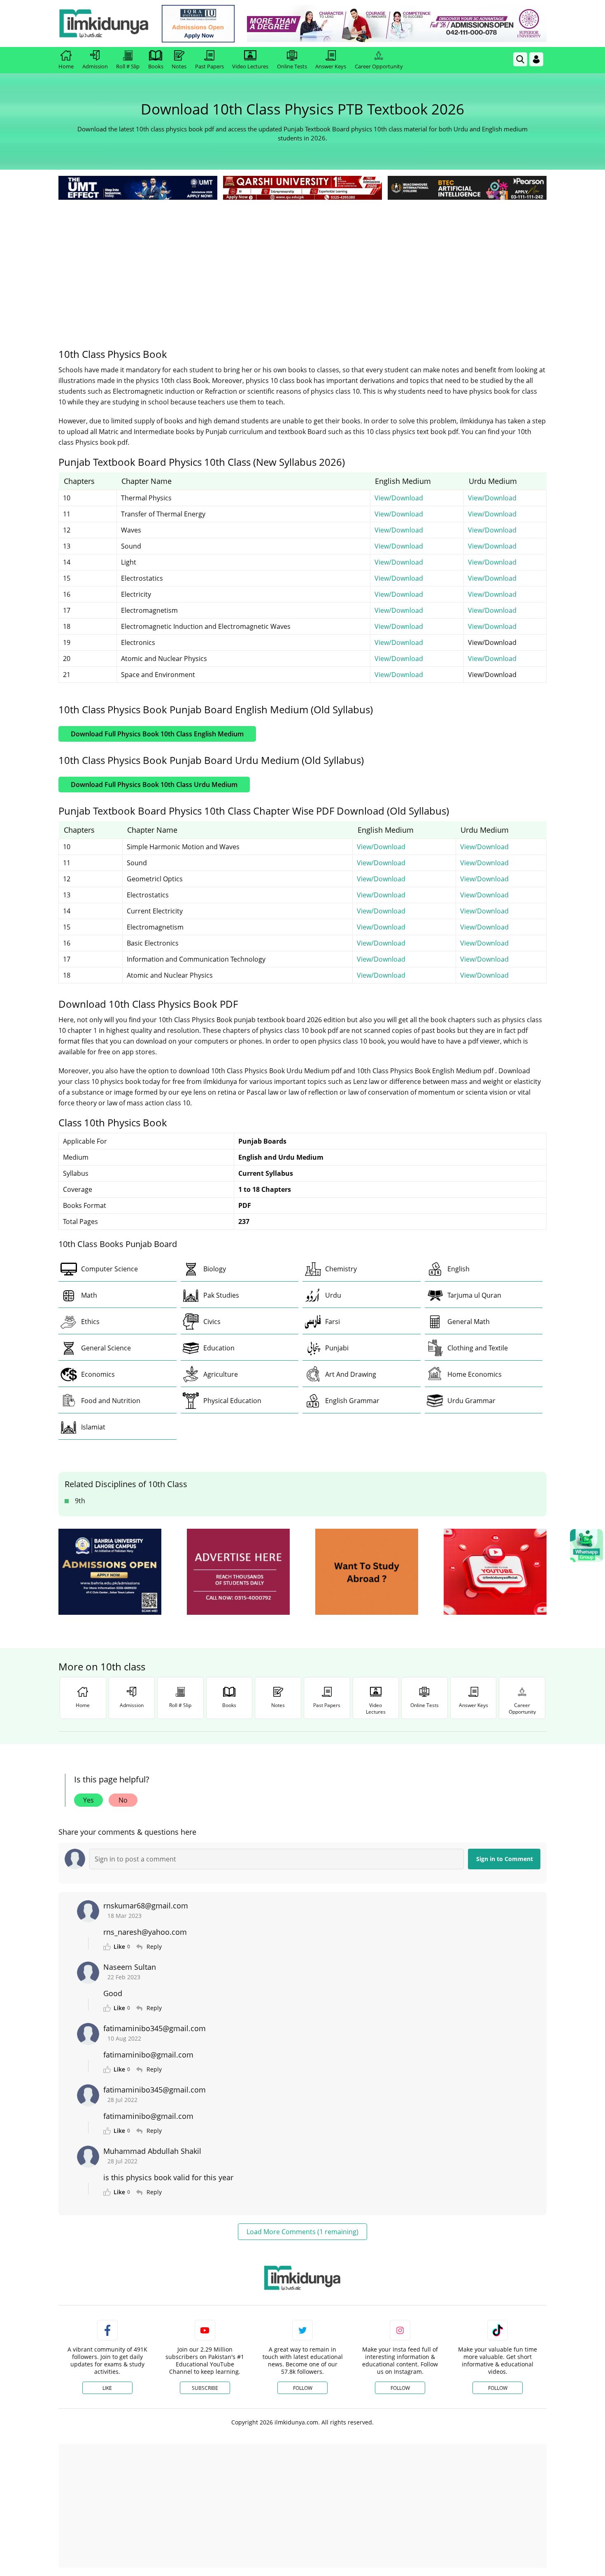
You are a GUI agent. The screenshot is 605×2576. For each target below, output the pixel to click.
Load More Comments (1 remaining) (302, 2232)
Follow (303, 2388)
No (123, 1800)
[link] (198, 24)
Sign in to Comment (505, 1859)
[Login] (536, 59)
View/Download (399, 498)
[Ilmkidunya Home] (104, 23)
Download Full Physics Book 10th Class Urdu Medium (154, 785)
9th (80, 1501)
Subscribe (205, 2388)
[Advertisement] (302, 264)
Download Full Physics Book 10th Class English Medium (157, 734)
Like (107, 2388)
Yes (88, 1800)
